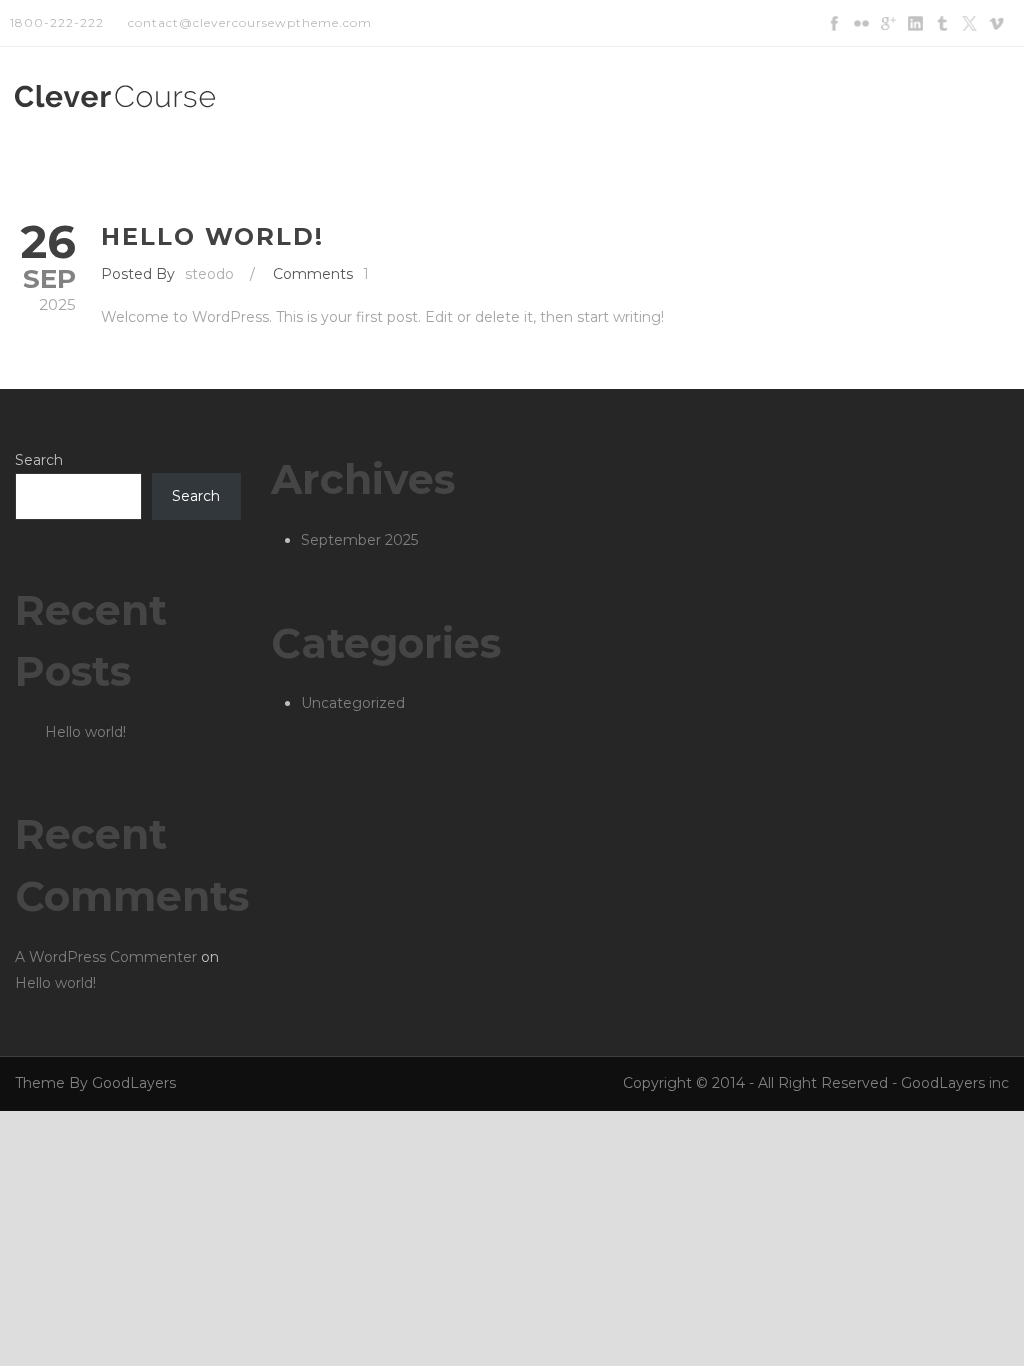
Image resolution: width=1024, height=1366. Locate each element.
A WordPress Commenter (106, 957)
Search (39, 460)
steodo (209, 274)
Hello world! (212, 236)
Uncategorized (353, 703)
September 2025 (359, 540)
